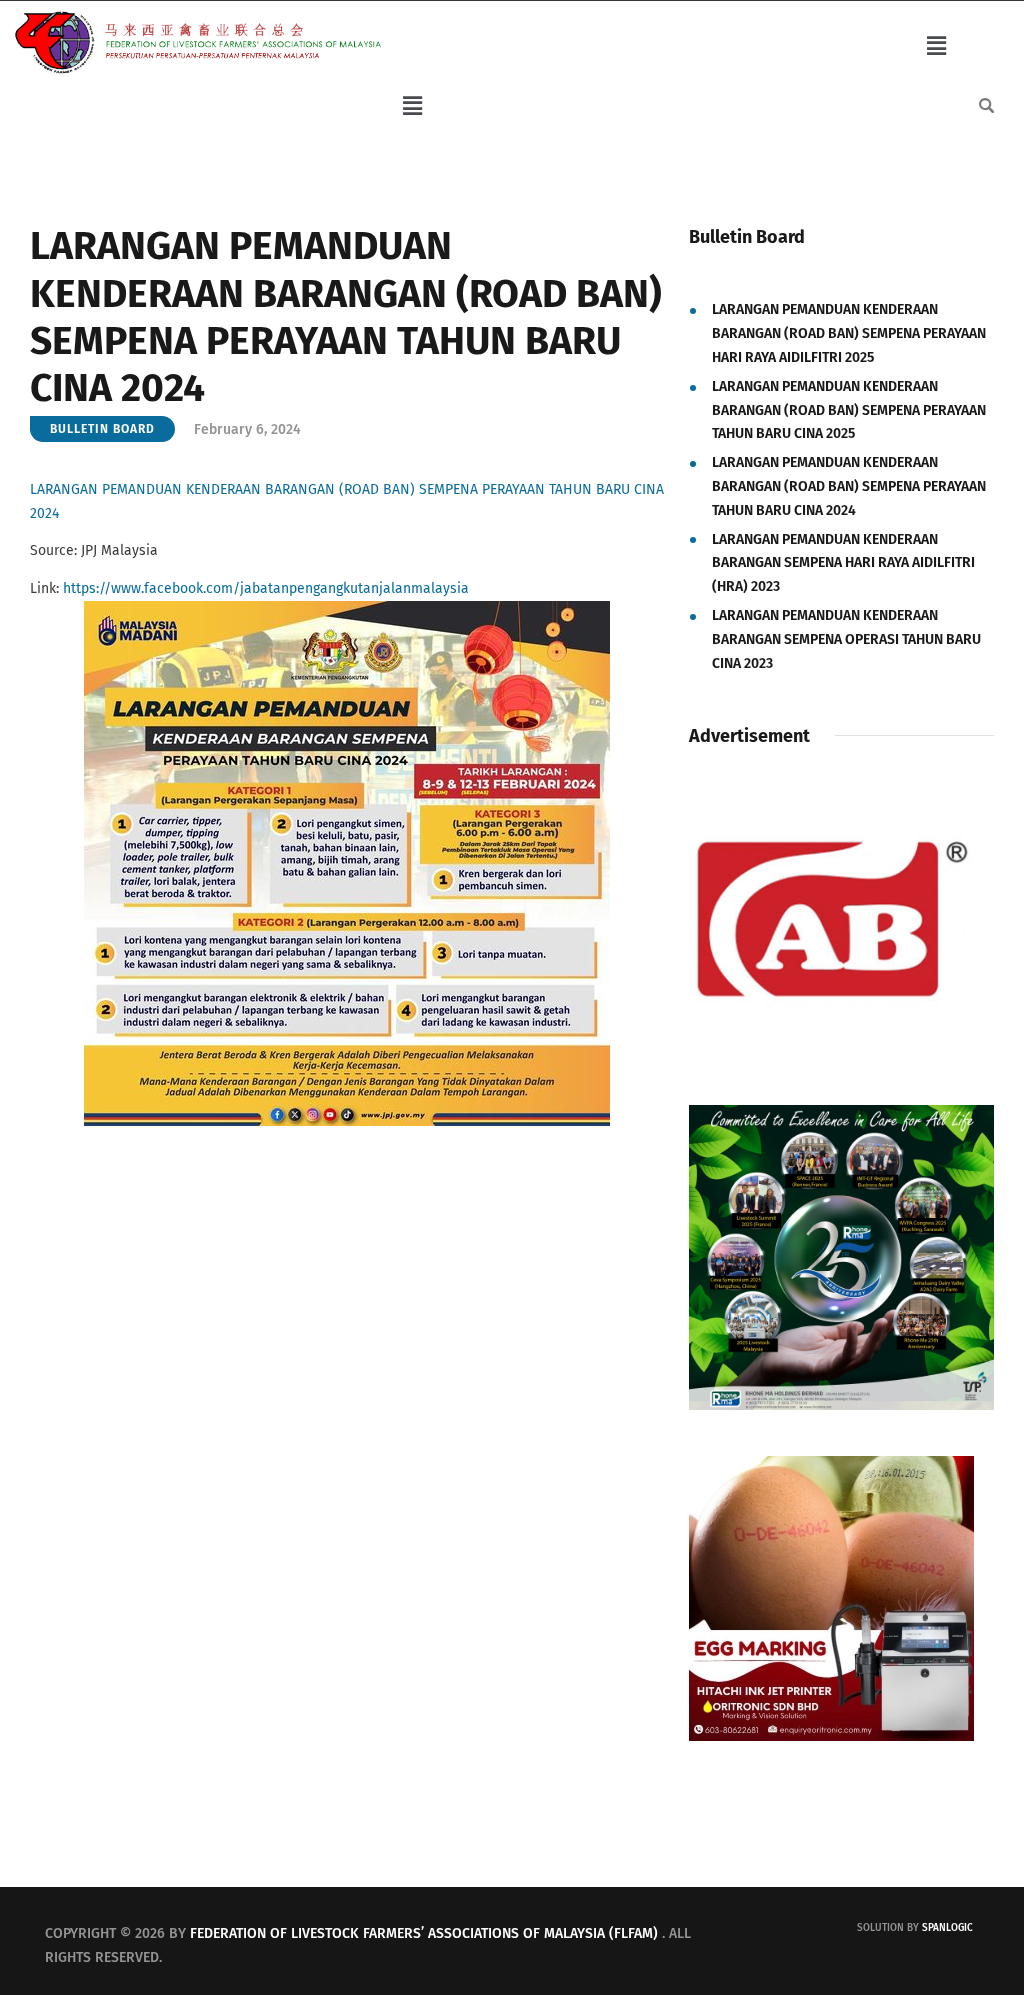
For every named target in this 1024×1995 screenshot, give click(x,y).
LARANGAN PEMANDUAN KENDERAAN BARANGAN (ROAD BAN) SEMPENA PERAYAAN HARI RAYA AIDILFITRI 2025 (849, 333)
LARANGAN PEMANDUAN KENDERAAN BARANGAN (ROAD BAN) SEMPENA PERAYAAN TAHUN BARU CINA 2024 (849, 486)
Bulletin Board (102, 429)
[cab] (831, 785)
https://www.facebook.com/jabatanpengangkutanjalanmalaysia (266, 588)
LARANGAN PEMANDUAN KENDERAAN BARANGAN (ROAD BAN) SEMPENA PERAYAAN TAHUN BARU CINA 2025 (849, 410)
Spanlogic (947, 1928)
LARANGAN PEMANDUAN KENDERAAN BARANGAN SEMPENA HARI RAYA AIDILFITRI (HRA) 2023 (843, 563)
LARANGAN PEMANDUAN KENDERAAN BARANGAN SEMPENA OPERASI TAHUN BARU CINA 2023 (846, 639)
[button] (936, 46)
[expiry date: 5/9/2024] (831, 1467)
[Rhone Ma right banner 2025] (841, 1116)
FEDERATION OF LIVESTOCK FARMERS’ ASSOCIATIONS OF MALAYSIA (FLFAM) (424, 1933)
